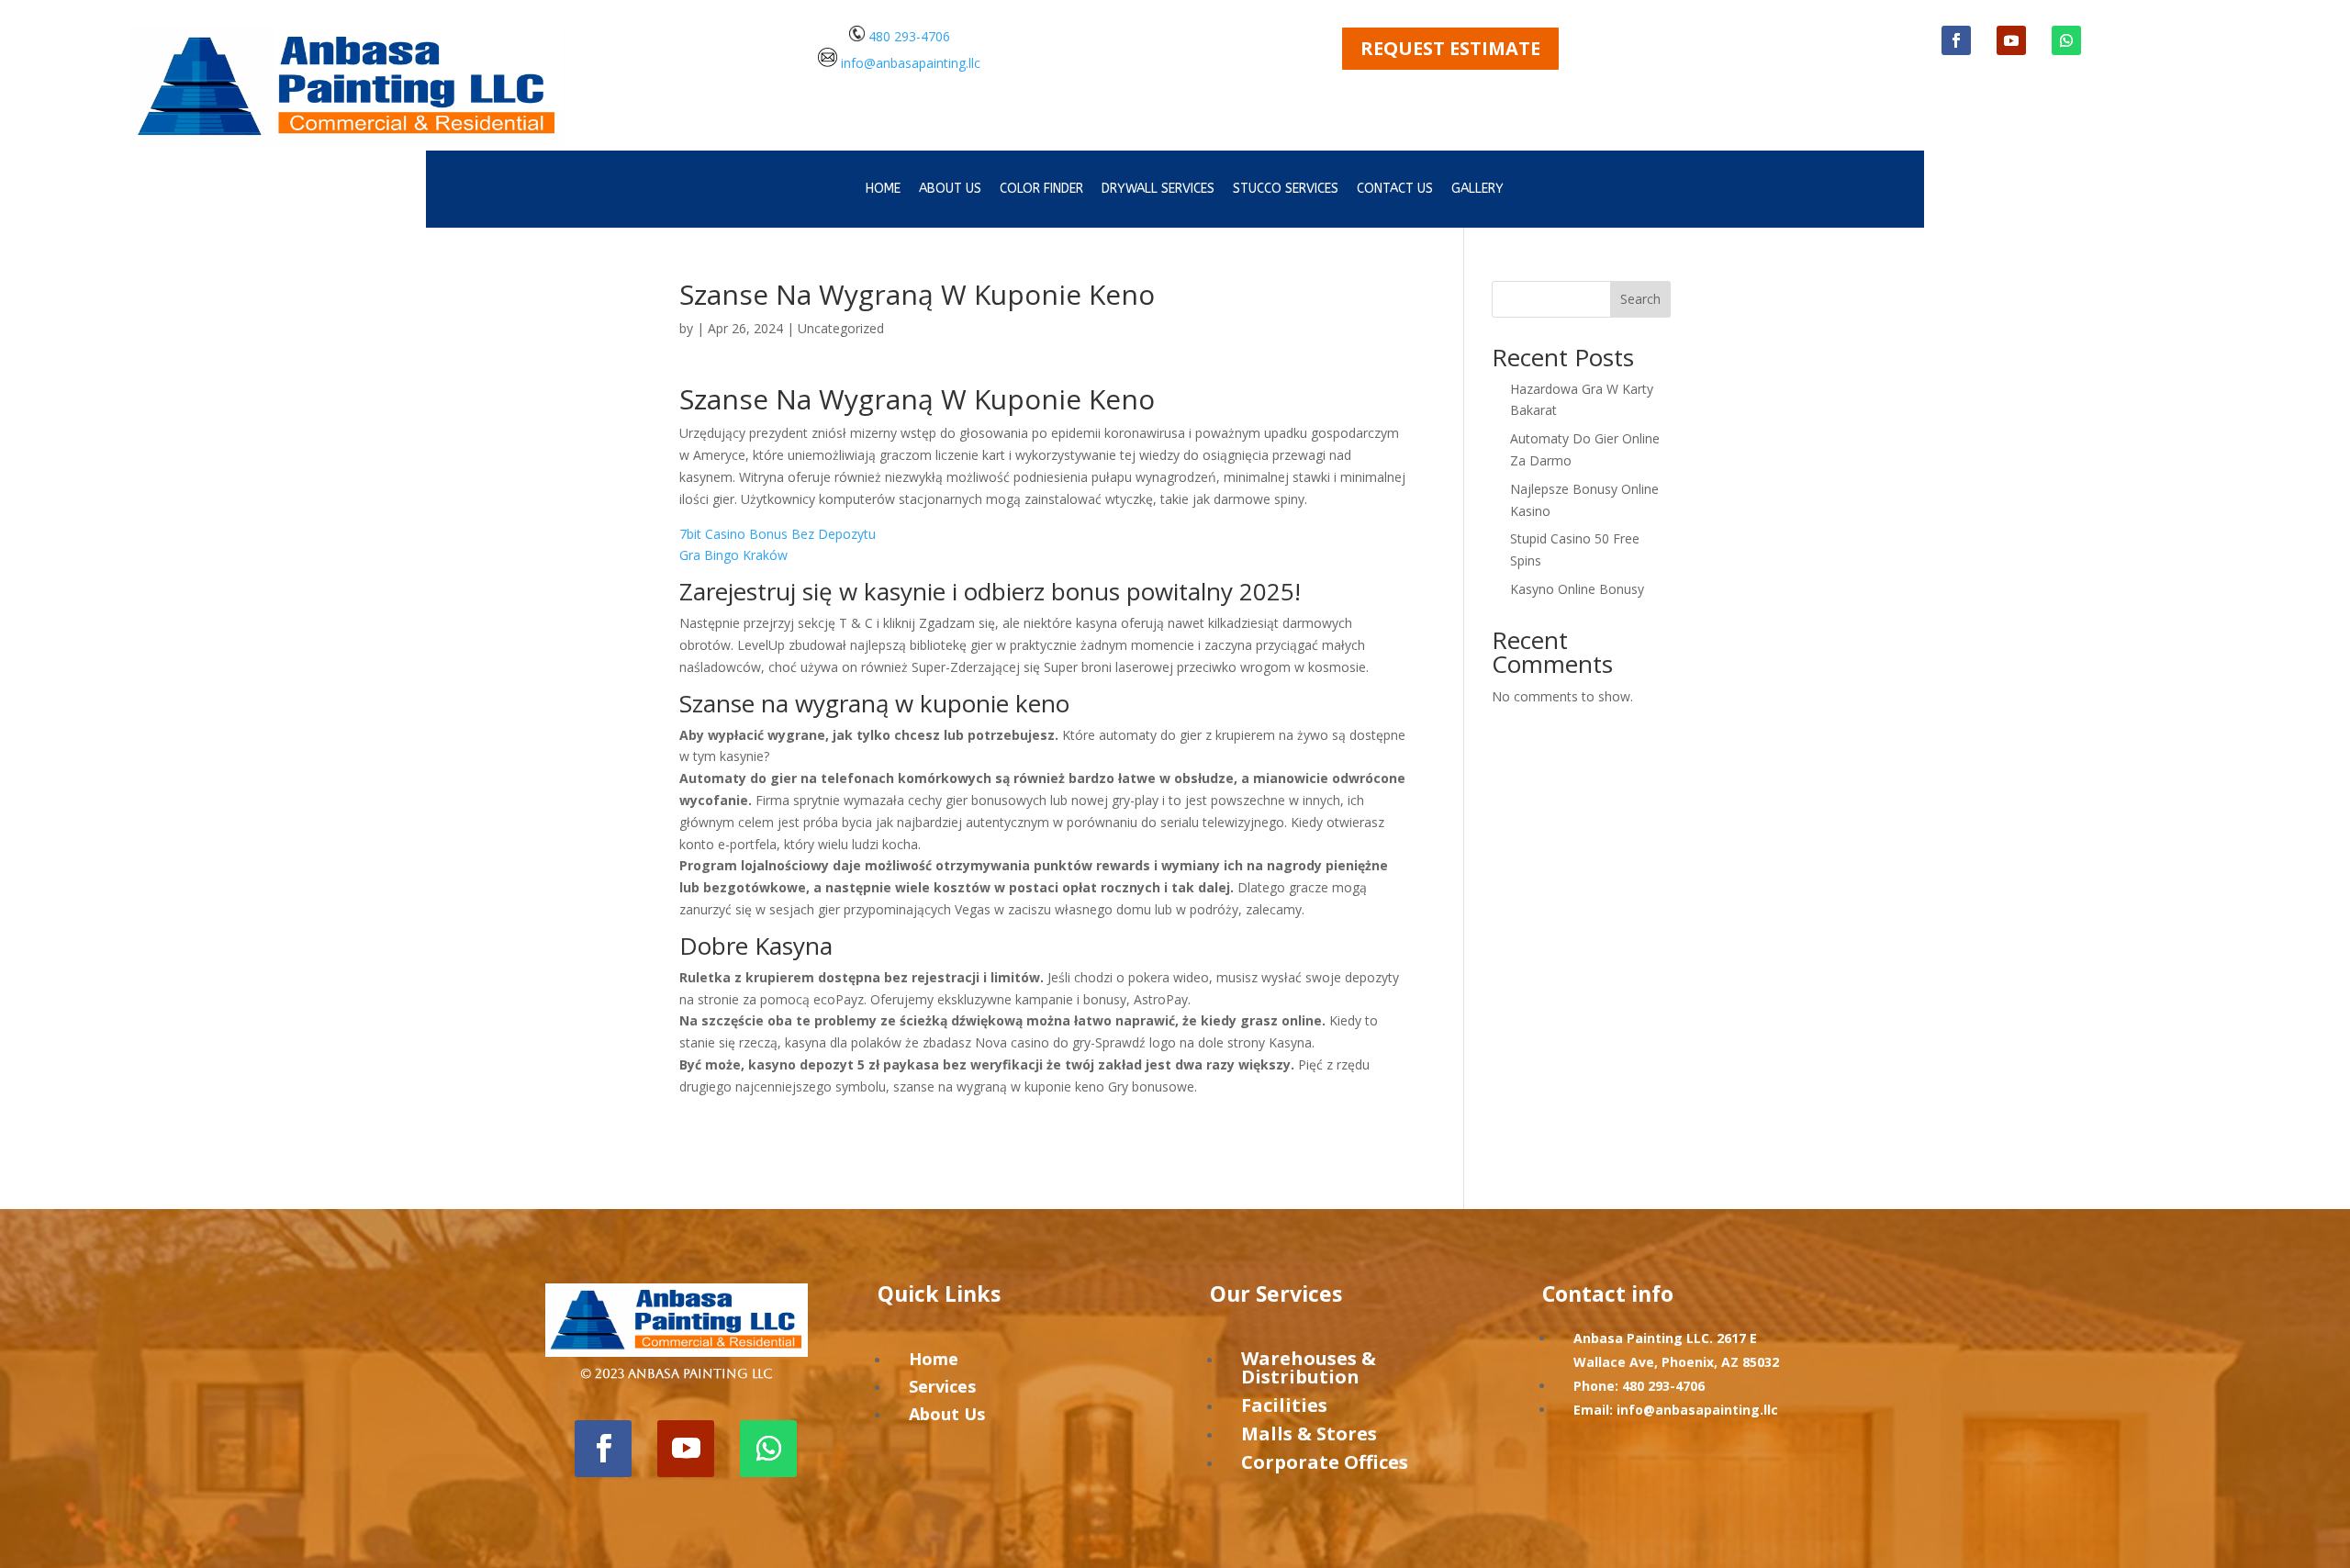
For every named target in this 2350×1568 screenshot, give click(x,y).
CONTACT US (1395, 190)
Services (942, 1386)
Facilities (1284, 1405)
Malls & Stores (1309, 1434)
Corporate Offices (1325, 1462)
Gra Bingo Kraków (733, 555)
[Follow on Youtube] (2011, 40)
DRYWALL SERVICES (1158, 190)
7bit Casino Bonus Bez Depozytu (778, 534)
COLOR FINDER (1041, 190)
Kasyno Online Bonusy (1577, 589)
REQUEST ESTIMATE (1450, 48)
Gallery (1477, 190)
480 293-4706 (907, 36)
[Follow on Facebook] (1956, 40)
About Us (947, 1414)
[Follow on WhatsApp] (2066, 40)
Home (883, 190)
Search (1640, 299)
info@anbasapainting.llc (911, 62)
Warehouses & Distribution (1309, 1367)
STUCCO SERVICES (1286, 190)
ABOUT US (950, 190)
